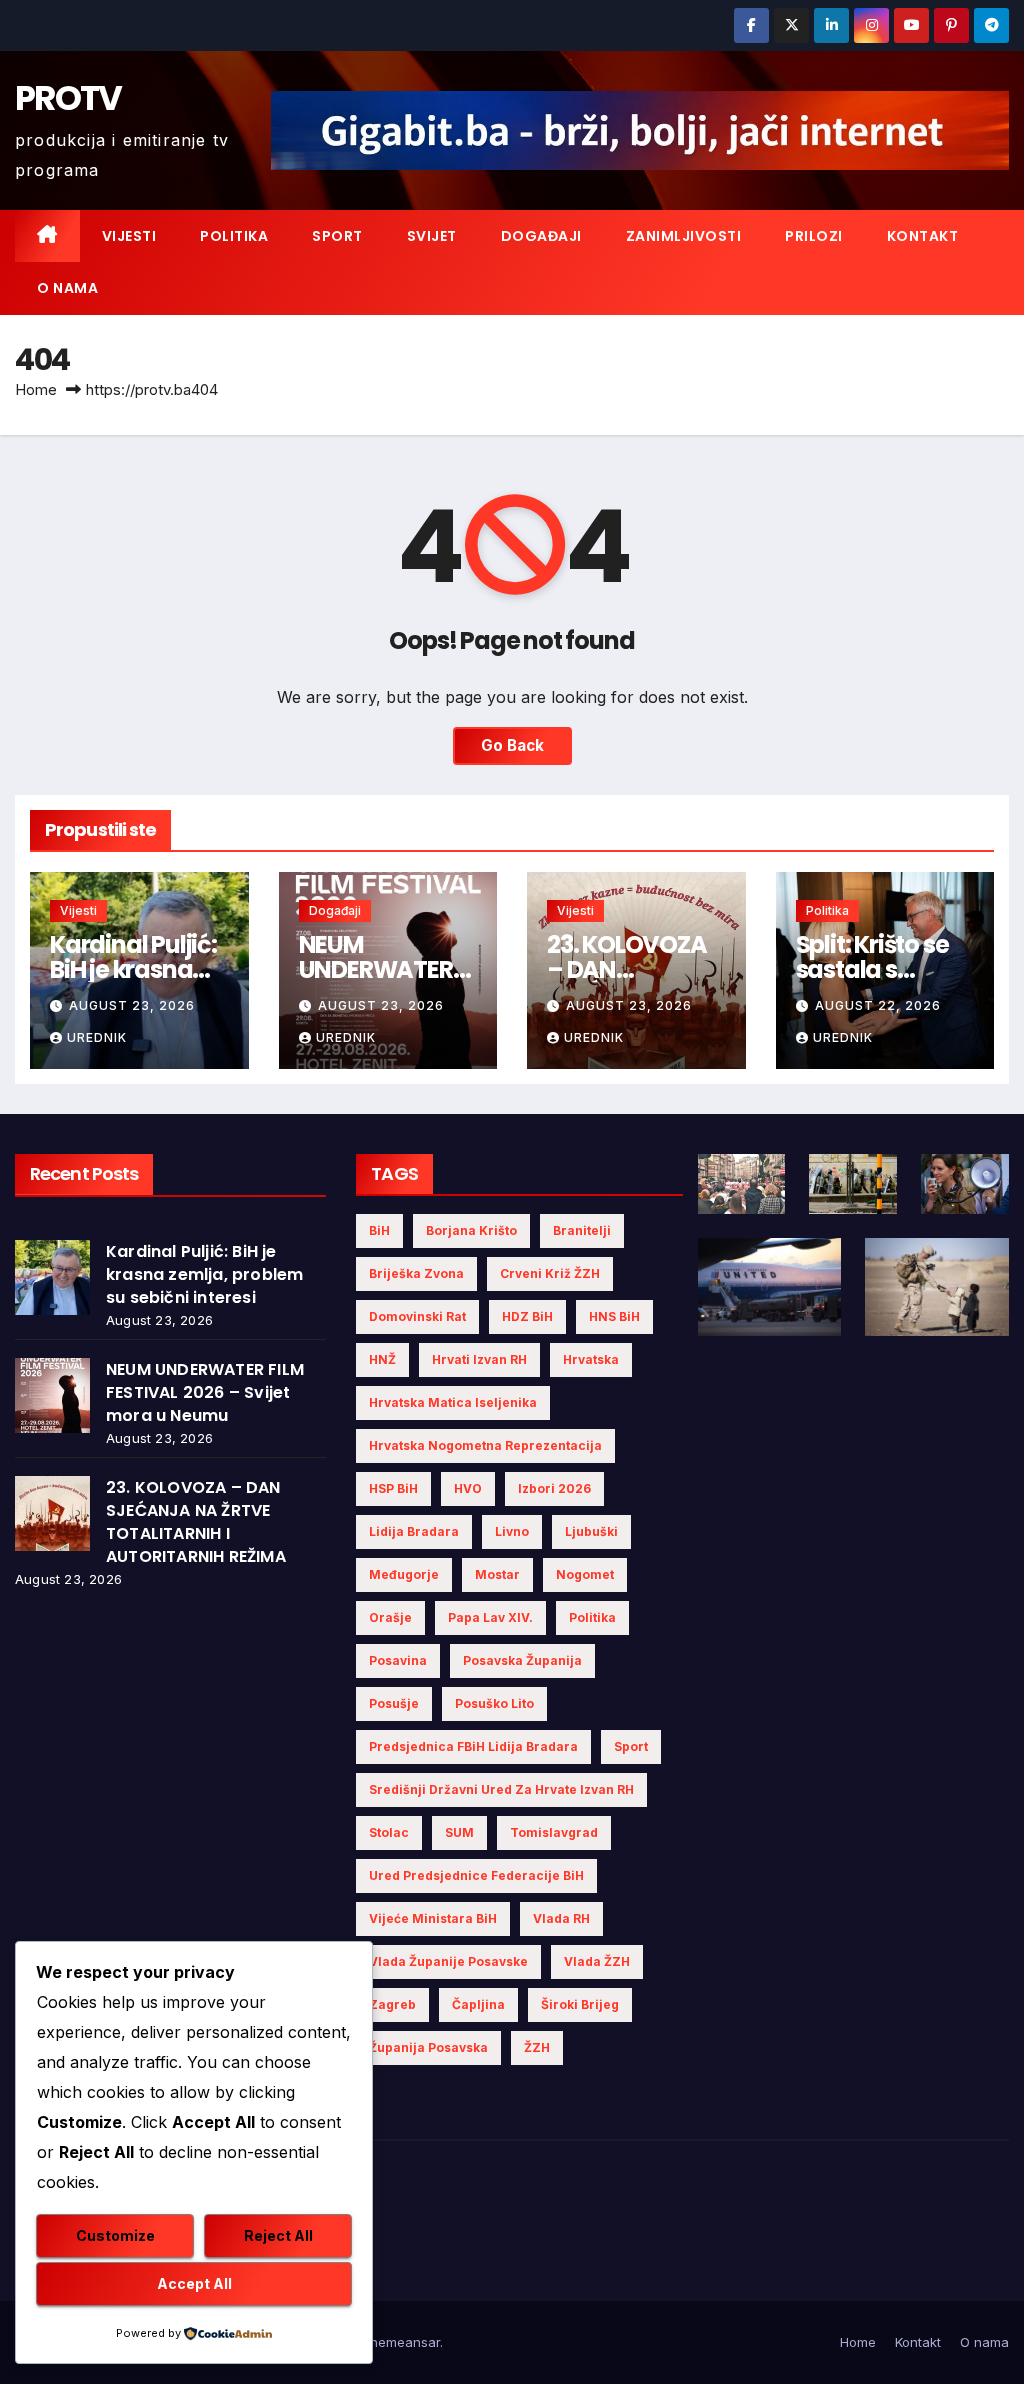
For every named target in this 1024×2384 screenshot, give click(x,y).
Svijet (432, 236)
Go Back (512, 745)
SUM (459, 1832)
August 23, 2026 (132, 1005)
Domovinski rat (417, 1316)
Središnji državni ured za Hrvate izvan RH (501, 1789)
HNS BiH (614, 1316)
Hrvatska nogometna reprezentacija (485, 1445)
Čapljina (478, 2004)
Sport (337, 236)
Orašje (390, 1617)
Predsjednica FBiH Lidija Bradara (473, 1746)
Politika (234, 236)
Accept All (194, 2283)
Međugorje (404, 1574)
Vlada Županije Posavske (448, 1961)
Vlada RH (561, 1918)
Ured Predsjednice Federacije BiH (476, 1875)
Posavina (398, 1660)
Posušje (394, 1703)
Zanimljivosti (684, 236)
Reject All (278, 2235)
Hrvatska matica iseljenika (453, 1402)
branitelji (582, 1230)
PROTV (68, 98)
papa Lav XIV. (490, 1617)
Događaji (541, 236)
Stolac (389, 1832)
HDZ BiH (527, 1316)
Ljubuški (591, 1531)
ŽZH (537, 2047)
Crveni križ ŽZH (550, 1273)
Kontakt (923, 236)
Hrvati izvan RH (479, 1359)
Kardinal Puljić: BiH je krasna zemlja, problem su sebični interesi (204, 1274)
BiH (379, 1230)
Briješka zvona (416, 1273)
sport (631, 1746)
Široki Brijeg (580, 2004)
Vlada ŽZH (597, 1961)
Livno (512, 1531)
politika (592, 1617)
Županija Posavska (428, 2047)
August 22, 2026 (878, 1005)
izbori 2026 (554, 1488)
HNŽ (382, 1359)
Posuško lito (494, 1703)
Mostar (497, 1574)
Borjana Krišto (471, 1230)
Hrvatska (591, 1359)
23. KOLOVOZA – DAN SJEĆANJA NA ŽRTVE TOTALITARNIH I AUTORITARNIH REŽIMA (196, 1522)
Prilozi (814, 236)
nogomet (585, 1574)
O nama (67, 288)
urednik (97, 1037)
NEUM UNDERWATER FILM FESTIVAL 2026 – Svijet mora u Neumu (205, 1392)
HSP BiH (393, 1488)
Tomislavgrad (554, 1832)
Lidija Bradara (414, 1531)
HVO (468, 1488)
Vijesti (129, 236)
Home (36, 389)
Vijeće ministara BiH (433, 1918)
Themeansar (400, 2342)
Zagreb (392, 2004)
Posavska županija (522, 1660)
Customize (115, 2235)
